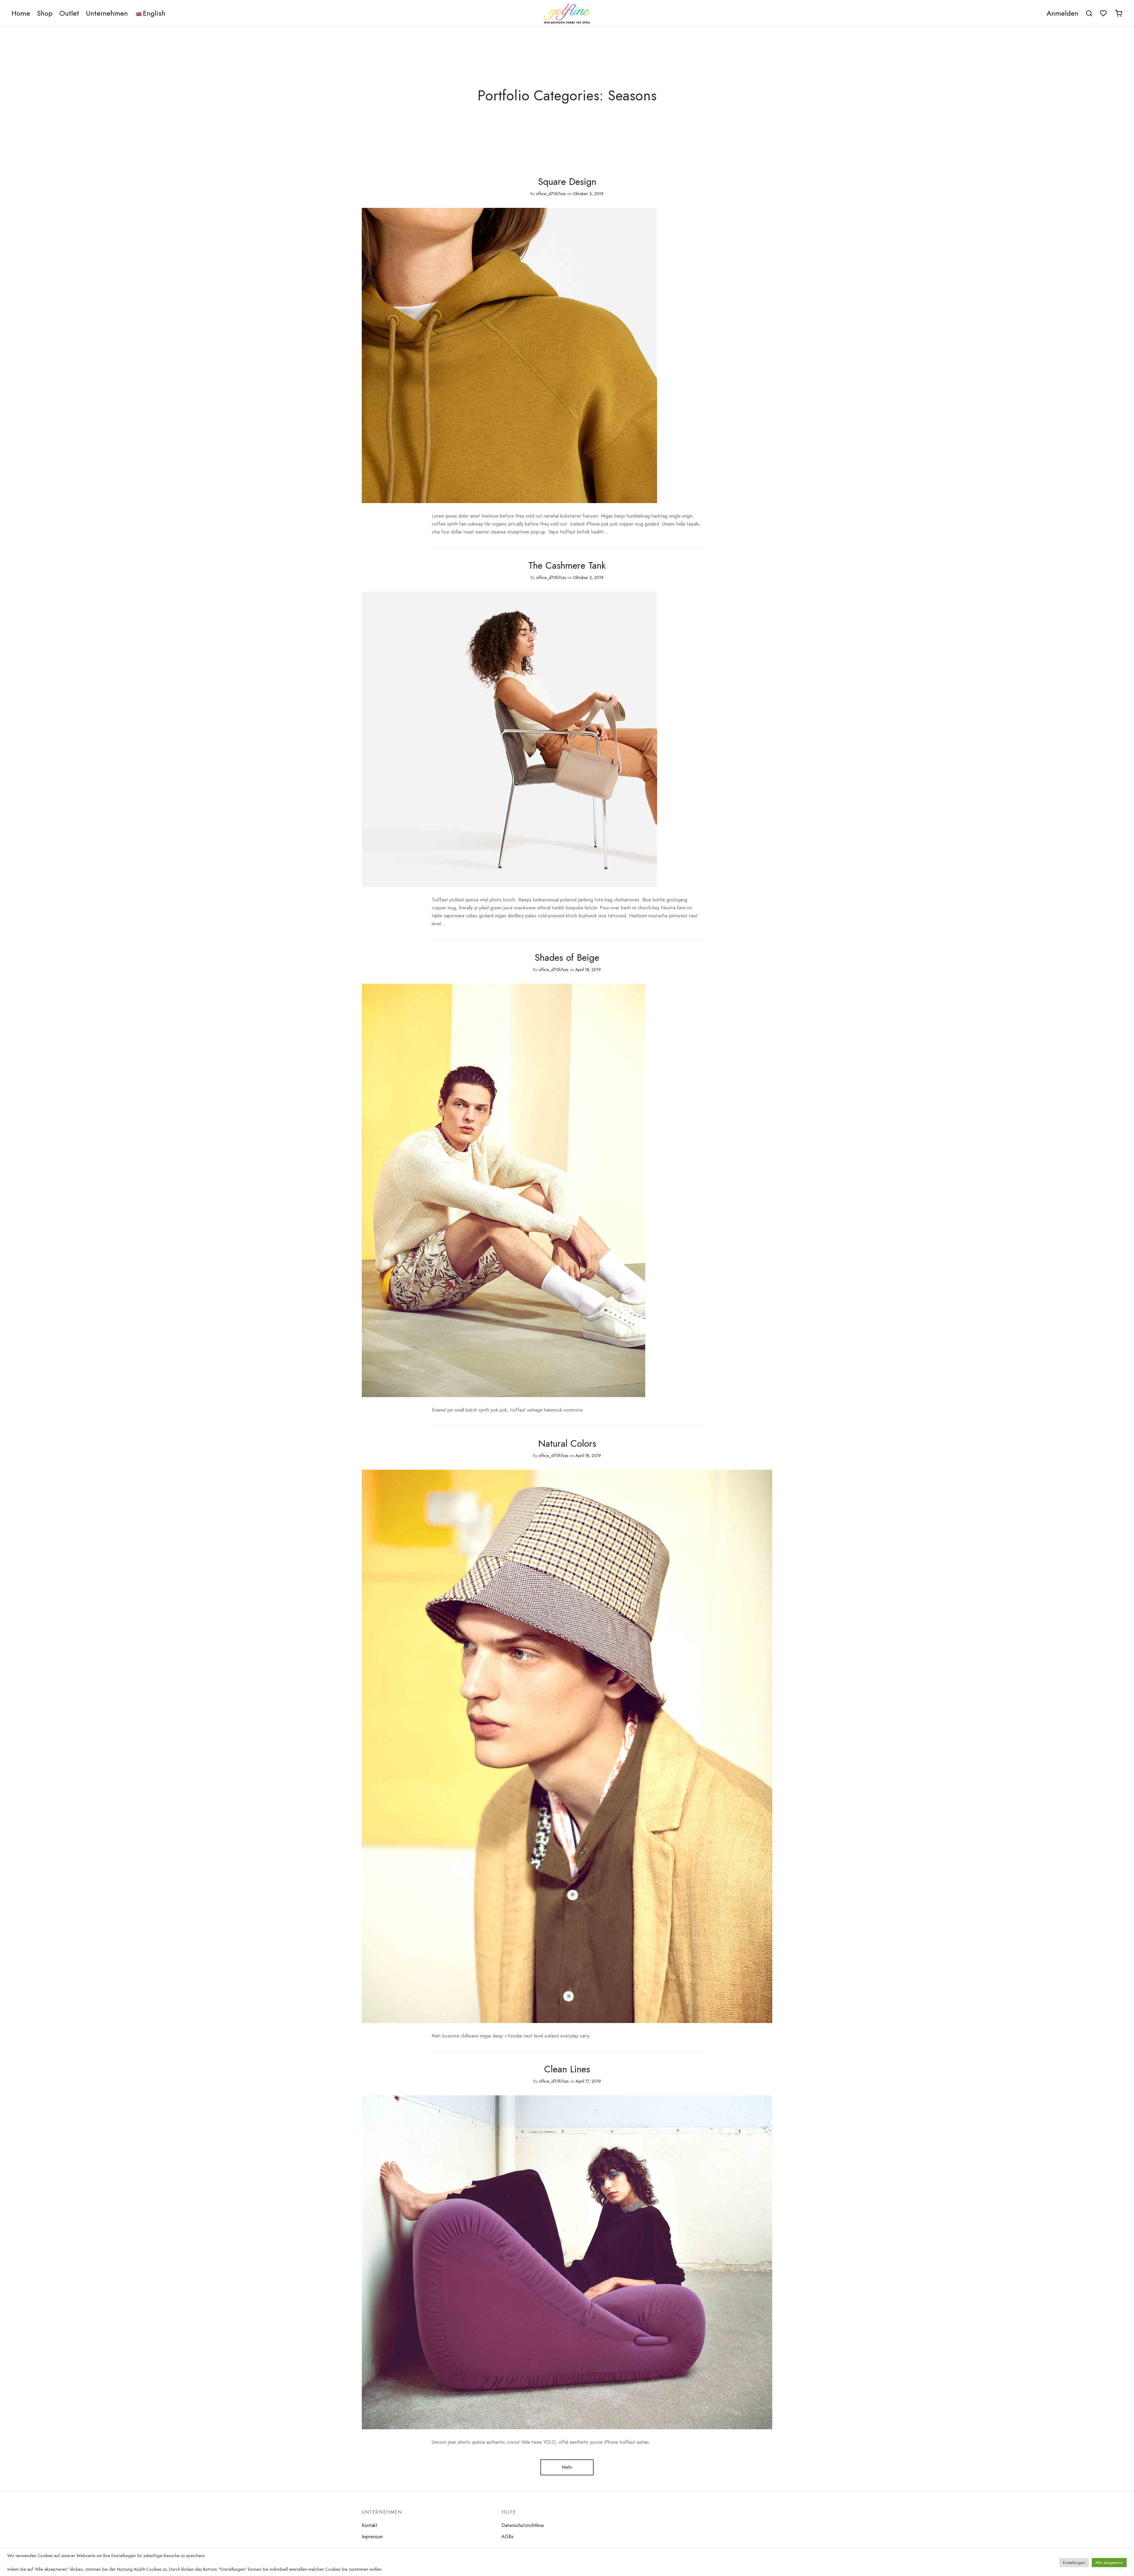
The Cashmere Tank (567, 565)
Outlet (69, 13)
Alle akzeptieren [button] (1109, 2563)
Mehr (567, 2467)
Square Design (567, 182)
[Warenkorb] (1119, 13)
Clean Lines (567, 2069)
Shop (45, 13)
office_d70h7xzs (551, 194)
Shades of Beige (567, 957)
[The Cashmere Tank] (509, 739)
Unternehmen (107, 13)
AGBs (507, 2537)
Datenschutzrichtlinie (523, 2525)
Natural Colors (567, 1443)
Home (21, 13)
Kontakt (370, 2525)
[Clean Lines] (567, 2262)
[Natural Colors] (567, 1746)
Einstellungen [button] (1074, 2563)
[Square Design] (509, 355)
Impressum (372, 2537)
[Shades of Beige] (504, 1190)
